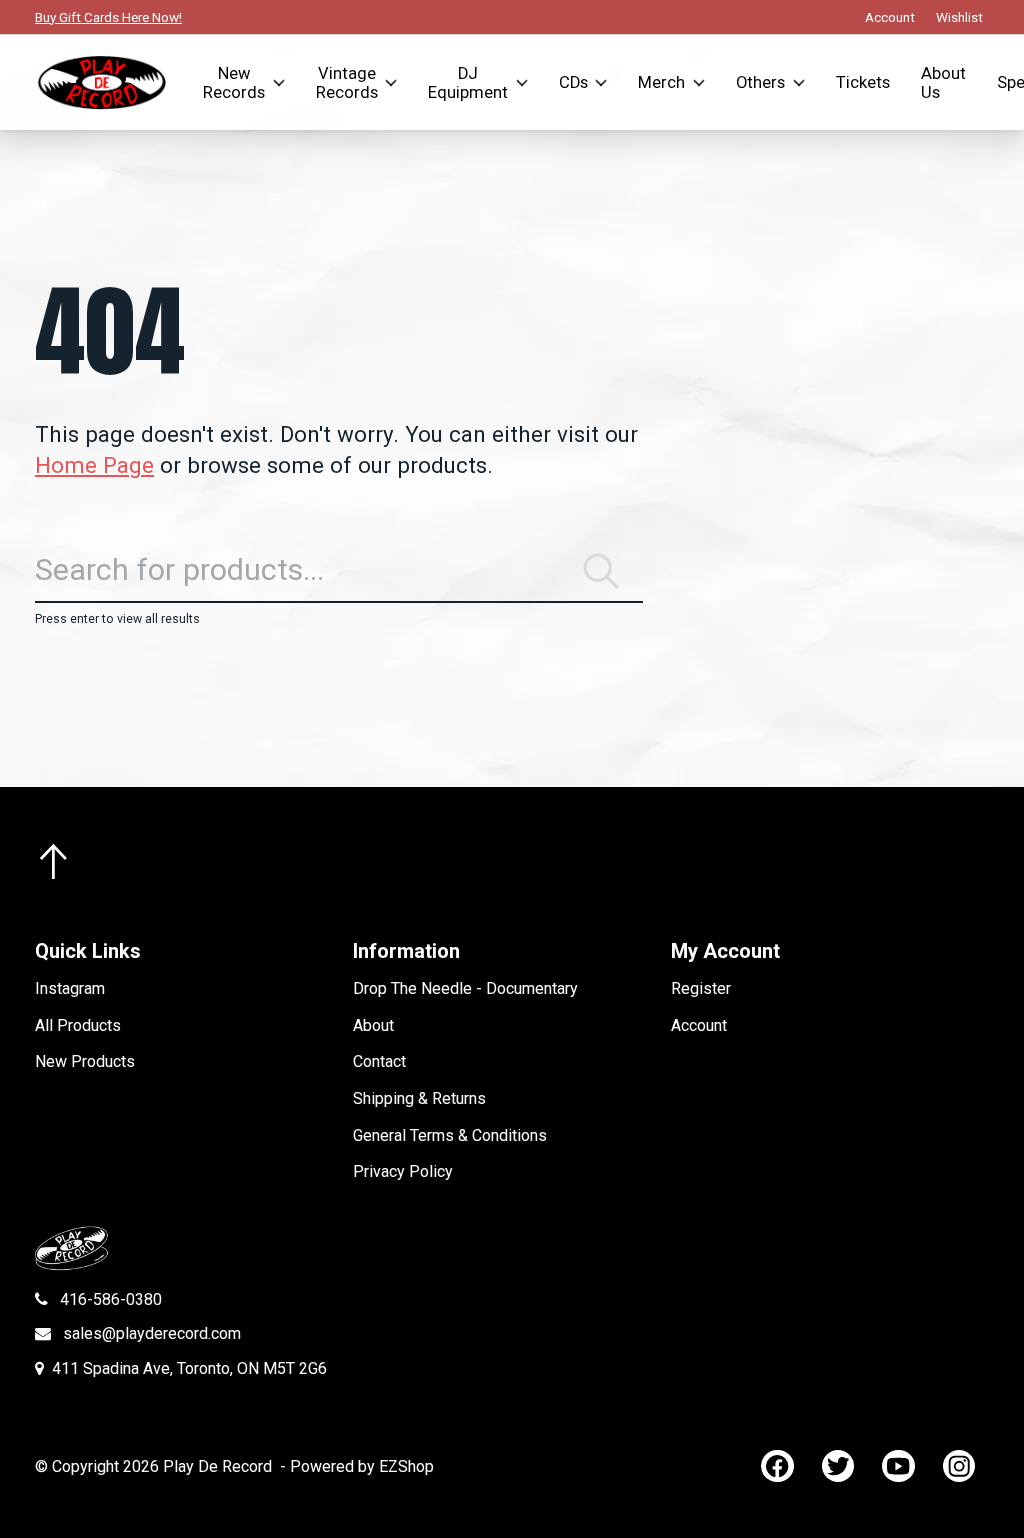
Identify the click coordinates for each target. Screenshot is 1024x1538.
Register (701, 988)
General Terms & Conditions (450, 1135)
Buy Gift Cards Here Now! (108, 17)
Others (760, 82)
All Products (78, 1025)
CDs (573, 82)
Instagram (70, 988)
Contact (379, 1061)
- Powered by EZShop (357, 1466)
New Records (234, 83)
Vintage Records (347, 83)
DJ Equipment (468, 83)
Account (699, 1025)
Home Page (94, 465)
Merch (661, 82)
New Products (85, 1061)
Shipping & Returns (419, 1098)
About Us (943, 83)
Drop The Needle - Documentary (465, 988)
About (373, 1025)
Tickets (863, 82)
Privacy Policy (403, 1171)
